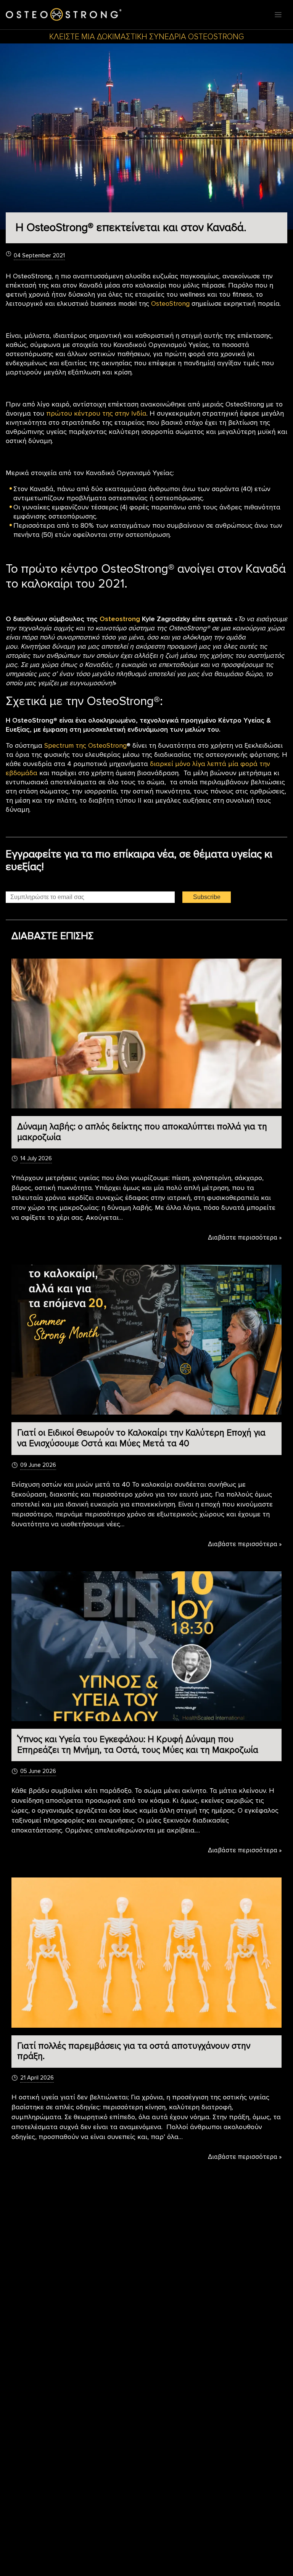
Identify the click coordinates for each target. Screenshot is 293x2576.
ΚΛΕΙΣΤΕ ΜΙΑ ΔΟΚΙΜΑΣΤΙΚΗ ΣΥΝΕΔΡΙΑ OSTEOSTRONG (146, 37)
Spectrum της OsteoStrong (85, 745)
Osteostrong (121, 619)
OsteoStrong (170, 304)
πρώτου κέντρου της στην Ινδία (96, 413)
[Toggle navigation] (278, 15)
